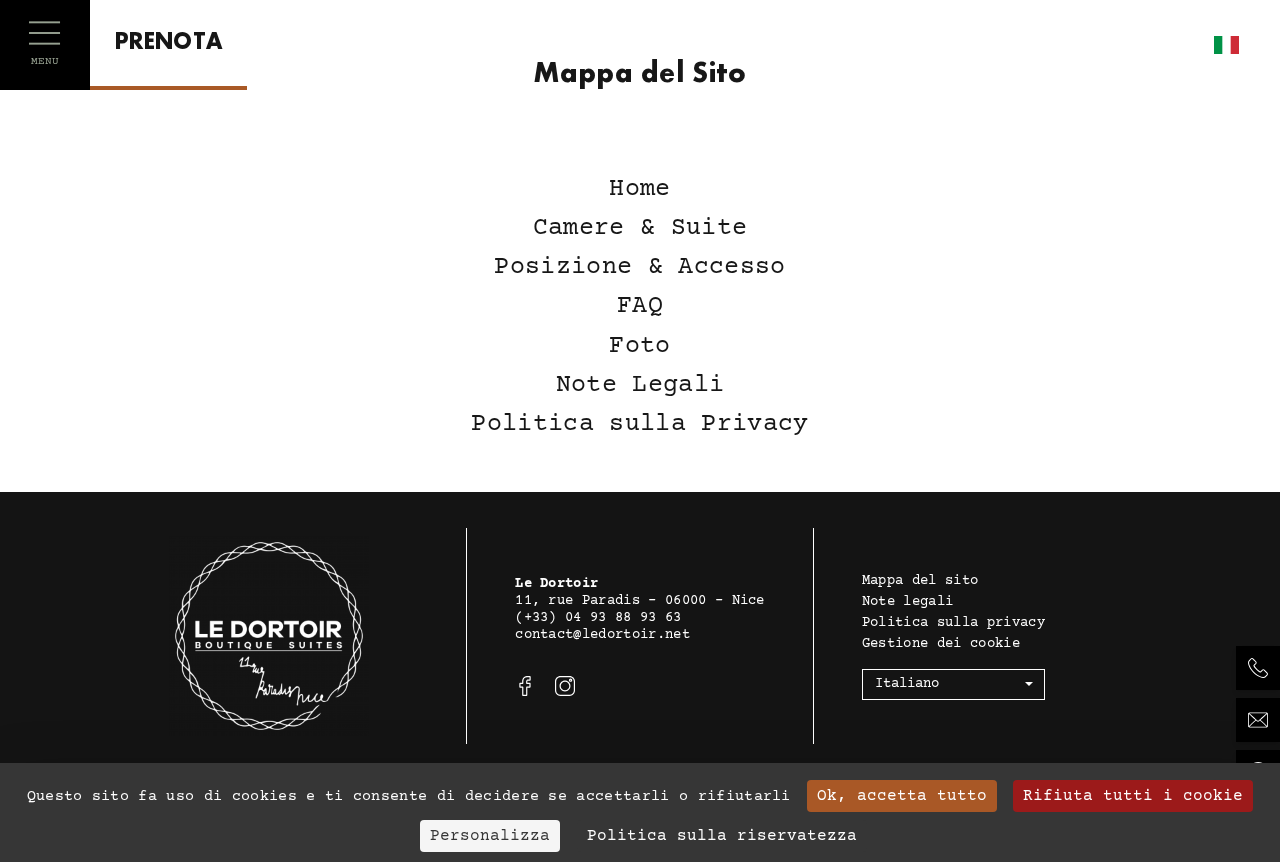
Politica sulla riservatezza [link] (722, 836)
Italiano (907, 684)
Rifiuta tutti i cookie (1133, 796)
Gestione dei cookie (941, 644)
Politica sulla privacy (953, 623)
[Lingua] (1226, 45)
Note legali (908, 602)
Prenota (168, 42)
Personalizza (490, 836)
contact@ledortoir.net (602, 635)
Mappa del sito (920, 581)
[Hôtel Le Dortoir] (1258, 668)
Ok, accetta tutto (902, 796)
